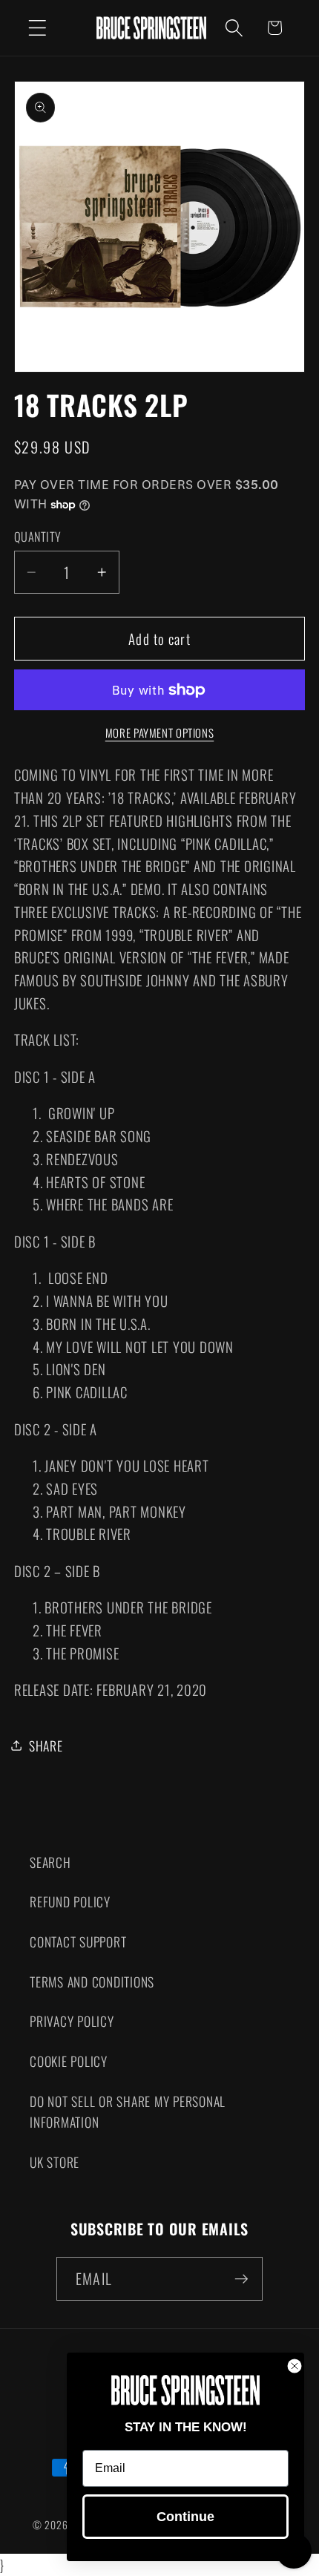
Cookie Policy (69, 2061)
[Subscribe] (241, 2278)
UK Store (55, 2162)
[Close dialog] (295, 2366)
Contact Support (78, 1941)
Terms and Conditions (92, 1982)
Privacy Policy (72, 2021)
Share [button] (46, 1746)
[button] (37, 28)
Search (50, 1862)
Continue (185, 2517)
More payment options (160, 733)
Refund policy (70, 1901)
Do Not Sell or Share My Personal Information (128, 2112)
